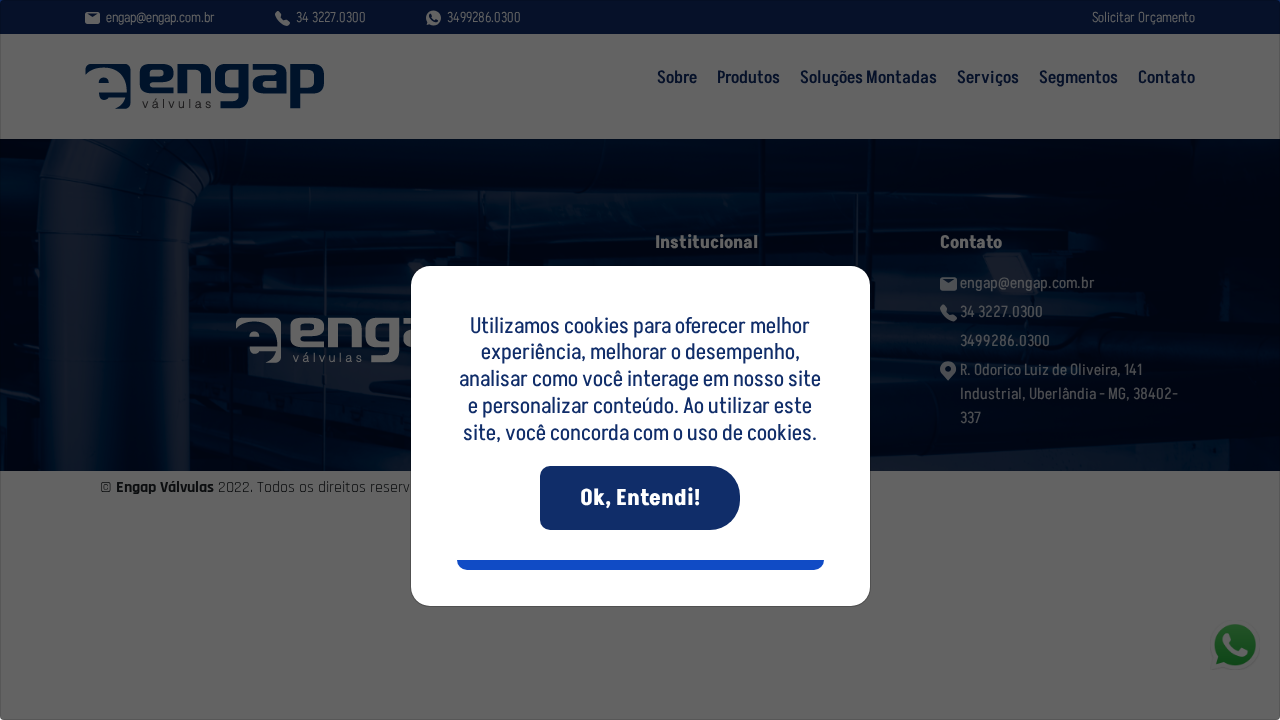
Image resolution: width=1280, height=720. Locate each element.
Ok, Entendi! (640, 497)
